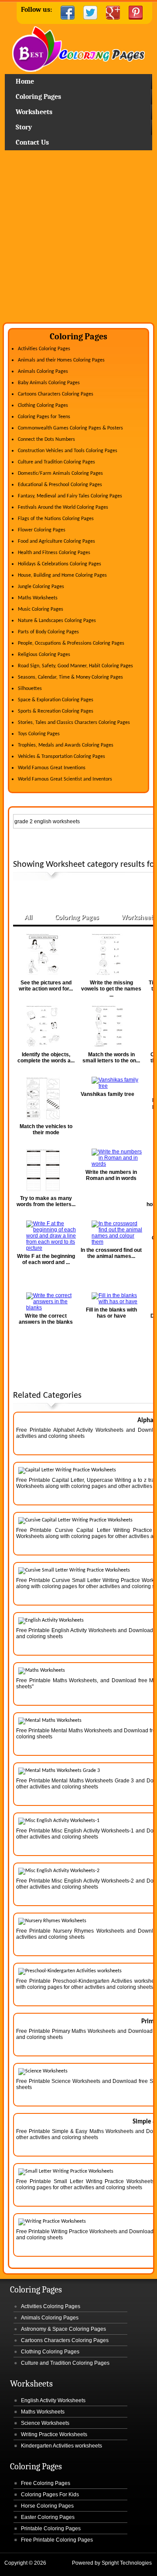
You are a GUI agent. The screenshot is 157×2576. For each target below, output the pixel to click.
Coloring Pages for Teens (44, 417)
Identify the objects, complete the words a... (46, 1058)
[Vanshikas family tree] (111, 1083)
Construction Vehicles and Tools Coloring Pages (68, 451)
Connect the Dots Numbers (46, 439)
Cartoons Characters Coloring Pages (56, 394)
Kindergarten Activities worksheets (61, 2446)
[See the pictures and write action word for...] (46, 955)
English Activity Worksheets (53, 2400)
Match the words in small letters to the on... (111, 1058)
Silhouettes (30, 689)
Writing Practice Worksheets (54, 2434)
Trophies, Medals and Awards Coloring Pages (66, 745)
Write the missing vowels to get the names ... (111, 989)
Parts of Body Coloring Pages (48, 632)
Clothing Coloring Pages (43, 406)
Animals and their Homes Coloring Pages (61, 360)
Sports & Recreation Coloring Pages (56, 711)
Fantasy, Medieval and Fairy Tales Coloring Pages (70, 496)
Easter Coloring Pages (48, 2517)
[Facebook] (68, 13)
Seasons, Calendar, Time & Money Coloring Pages (70, 677)
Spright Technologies (127, 2563)
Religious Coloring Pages (44, 655)
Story (24, 127)
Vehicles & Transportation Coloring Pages (61, 757)
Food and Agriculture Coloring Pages (56, 541)
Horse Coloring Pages (47, 2506)
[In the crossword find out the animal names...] (111, 1233)
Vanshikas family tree (108, 1094)
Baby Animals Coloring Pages (49, 383)
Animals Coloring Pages (43, 372)
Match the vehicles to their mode (46, 1129)
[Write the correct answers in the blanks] (46, 1302)
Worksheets (34, 112)
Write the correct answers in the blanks (46, 1319)
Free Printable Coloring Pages (57, 2540)
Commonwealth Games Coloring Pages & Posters (70, 428)
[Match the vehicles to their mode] (46, 1099)
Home (79, 50)
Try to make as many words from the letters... (46, 1201)
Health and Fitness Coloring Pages (54, 553)
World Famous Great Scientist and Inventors (65, 779)
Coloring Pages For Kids (50, 2495)
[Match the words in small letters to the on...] (111, 1027)
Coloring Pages (38, 97)
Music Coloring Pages (41, 609)
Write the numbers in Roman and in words (111, 1175)
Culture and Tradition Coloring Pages (56, 462)
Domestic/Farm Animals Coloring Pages (60, 473)
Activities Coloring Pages (44, 349)
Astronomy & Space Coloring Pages (63, 2329)
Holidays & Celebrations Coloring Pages (60, 564)
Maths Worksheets (38, 598)
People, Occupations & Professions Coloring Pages (71, 643)
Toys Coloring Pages (39, 734)
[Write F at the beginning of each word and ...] (46, 1236)
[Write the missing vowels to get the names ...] (111, 955)
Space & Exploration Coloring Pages (56, 700)
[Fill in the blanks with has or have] (111, 1298)
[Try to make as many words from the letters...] (46, 1171)
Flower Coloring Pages (42, 530)
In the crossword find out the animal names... (111, 1253)
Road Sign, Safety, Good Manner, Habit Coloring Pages (75, 666)
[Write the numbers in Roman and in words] (111, 1158)
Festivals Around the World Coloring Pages (63, 507)
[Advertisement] (78, 240)
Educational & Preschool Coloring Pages (60, 485)
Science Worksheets (45, 2423)
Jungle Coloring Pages (41, 587)
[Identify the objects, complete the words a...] (46, 1027)
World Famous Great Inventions (52, 768)
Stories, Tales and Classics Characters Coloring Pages (74, 723)
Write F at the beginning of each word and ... (46, 1259)
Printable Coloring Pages (51, 2529)
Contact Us (32, 142)
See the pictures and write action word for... (46, 986)
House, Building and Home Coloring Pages (62, 575)
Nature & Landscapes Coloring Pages (57, 621)
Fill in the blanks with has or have (111, 1313)
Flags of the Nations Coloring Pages (56, 519)
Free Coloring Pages (46, 2483)
